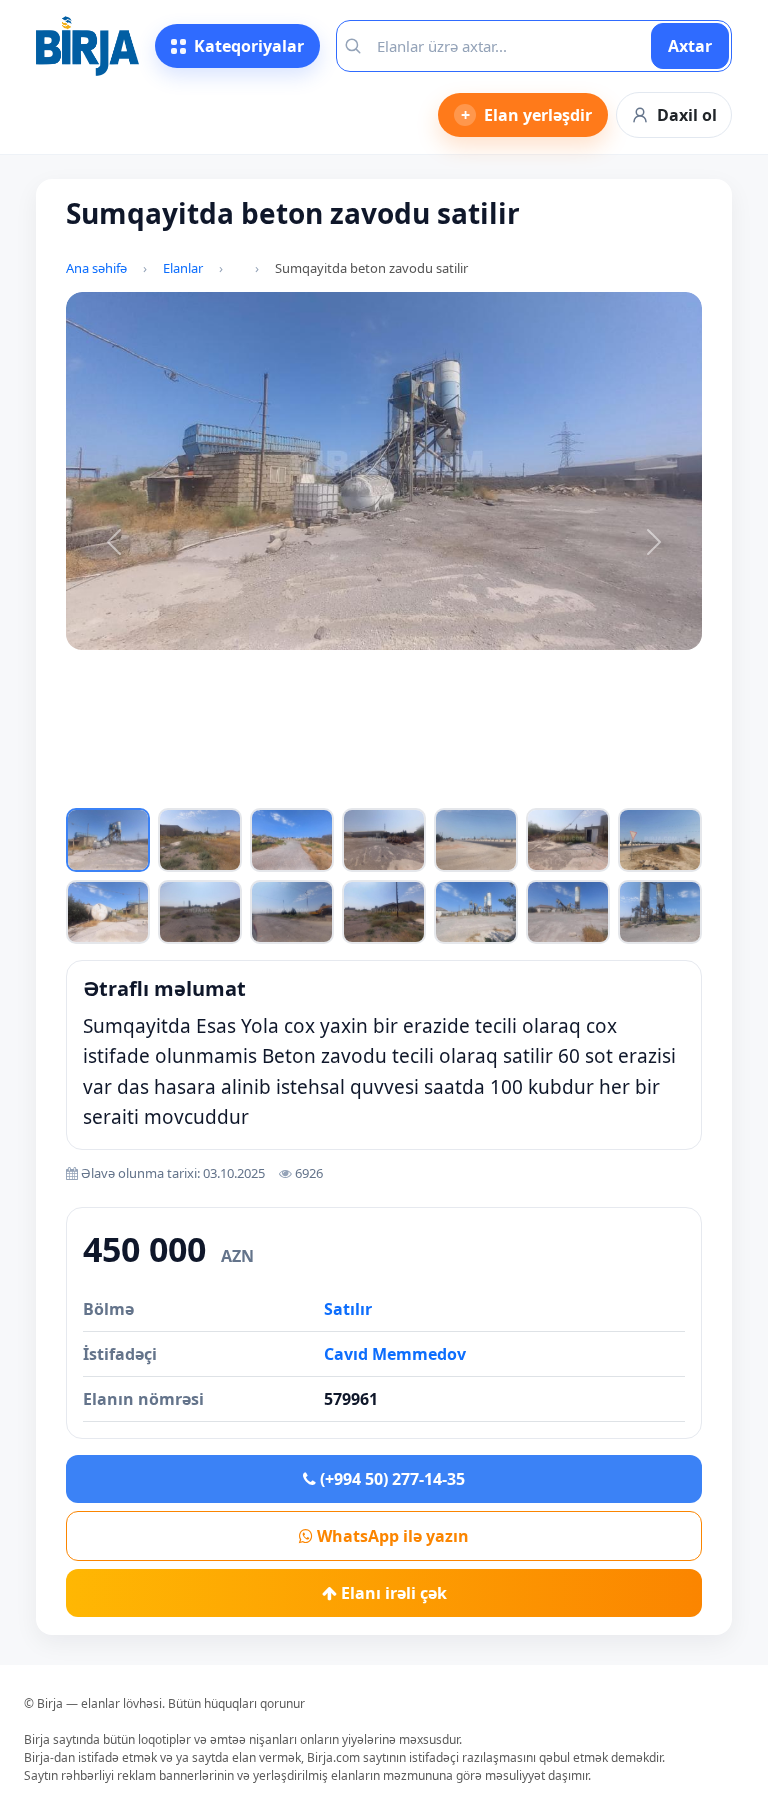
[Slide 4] (273, 788)
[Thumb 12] (476, 912)
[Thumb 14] (660, 912)
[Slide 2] (209, 788)
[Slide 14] (591, 788)
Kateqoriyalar (249, 46)
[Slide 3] (241, 788)
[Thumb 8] (108, 912)
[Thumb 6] (568, 840)
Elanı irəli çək (392, 1593)
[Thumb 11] (384, 912)
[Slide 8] (400, 788)
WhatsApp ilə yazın (391, 1536)
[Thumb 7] (660, 840)
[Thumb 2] (200, 840)
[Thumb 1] (108, 840)
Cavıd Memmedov (395, 1354)
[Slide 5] (305, 788)
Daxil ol (687, 115)
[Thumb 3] (292, 840)
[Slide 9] (432, 788)
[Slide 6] (336, 788)
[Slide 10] (464, 788)
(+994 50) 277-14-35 (390, 1479)
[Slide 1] (177, 788)
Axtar (690, 46)
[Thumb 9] (200, 912)
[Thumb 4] (384, 840)
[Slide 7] (368, 788)
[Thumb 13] (568, 912)
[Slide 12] (527, 788)
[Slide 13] (559, 788)
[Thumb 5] (476, 840)
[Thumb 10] (292, 912)
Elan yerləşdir (527, 115)
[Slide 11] (495, 788)
